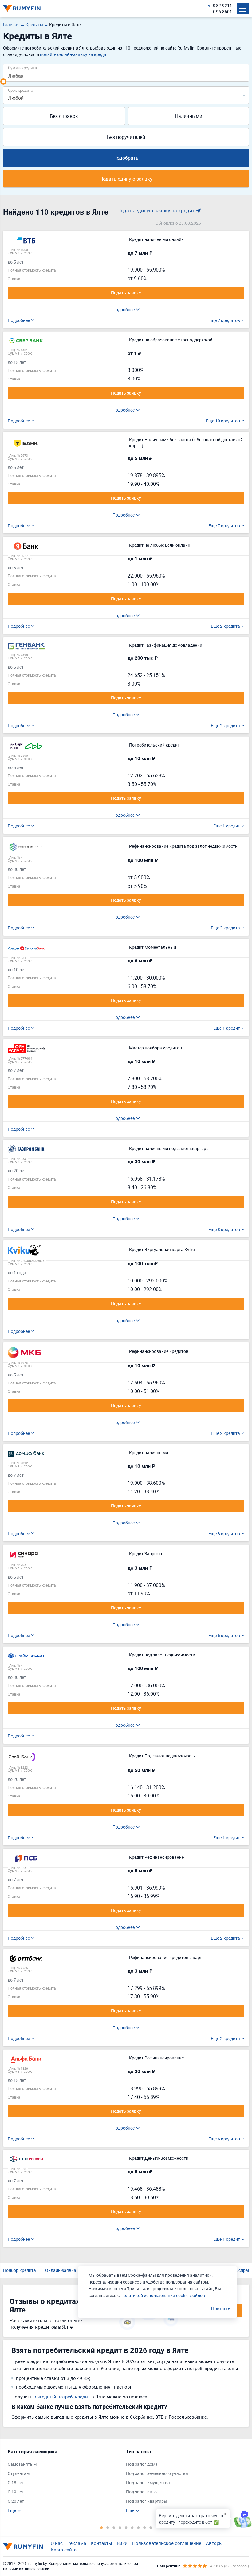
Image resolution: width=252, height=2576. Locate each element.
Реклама (77, 2543)
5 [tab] (126, 2527)
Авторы (214, 2543)
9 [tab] (151, 2527)
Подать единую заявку (126, 179)
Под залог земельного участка (157, 2473)
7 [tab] (138, 2527)
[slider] (3, 82)
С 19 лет (16, 2492)
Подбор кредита (20, 2270)
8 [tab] (144, 2527)
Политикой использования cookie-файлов (163, 2295)
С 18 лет (16, 2483)
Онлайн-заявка (61, 2270)
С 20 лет (16, 2501)
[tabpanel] (64, 2481)
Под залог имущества (148, 2483)
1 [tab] (101, 2527)
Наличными (189, 116)
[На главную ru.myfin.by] (23, 2546)
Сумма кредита (22, 68)
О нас (57, 2543)
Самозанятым (22, 2464)
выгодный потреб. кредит (62, 2397)
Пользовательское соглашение (167, 2543)
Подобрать (126, 158)
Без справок (64, 116)
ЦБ (207, 5)
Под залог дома (142, 2464)
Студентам (19, 2473)
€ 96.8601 (222, 12)
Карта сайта (64, 2550)
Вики (122, 2543)
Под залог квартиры (147, 2501)
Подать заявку (126, 293)
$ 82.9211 (222, 5)
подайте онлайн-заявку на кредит (74, 54)
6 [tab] (132, 2527)
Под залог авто (141, 2492)
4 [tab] (120, 2527)
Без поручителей (126, 137)
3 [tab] (114, 2527)
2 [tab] (108, 2527)
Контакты (101, 2543)
